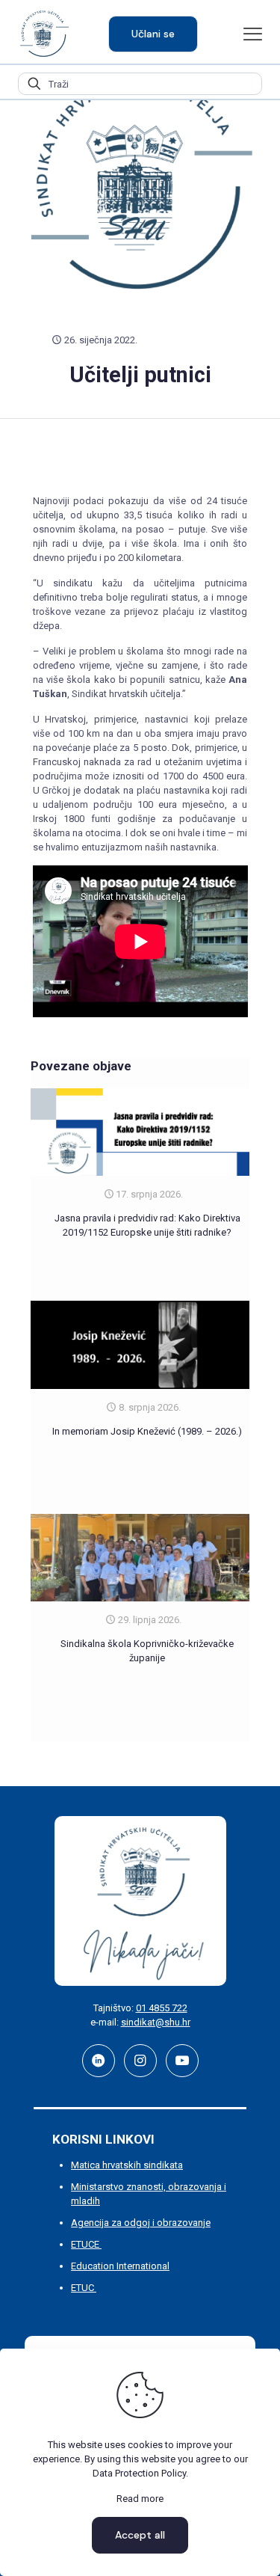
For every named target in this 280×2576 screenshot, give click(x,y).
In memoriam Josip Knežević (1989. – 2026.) (147, 1431)
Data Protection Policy (139, 2473)
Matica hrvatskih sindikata (127, 2165)
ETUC (84, 2288)
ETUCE (86, 2244)
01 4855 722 (162, 2008)
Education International (120, 2266)
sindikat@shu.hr (156, 2022)
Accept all (140, 2535)
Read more (140, 2499)
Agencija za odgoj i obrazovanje (141, 2223)
